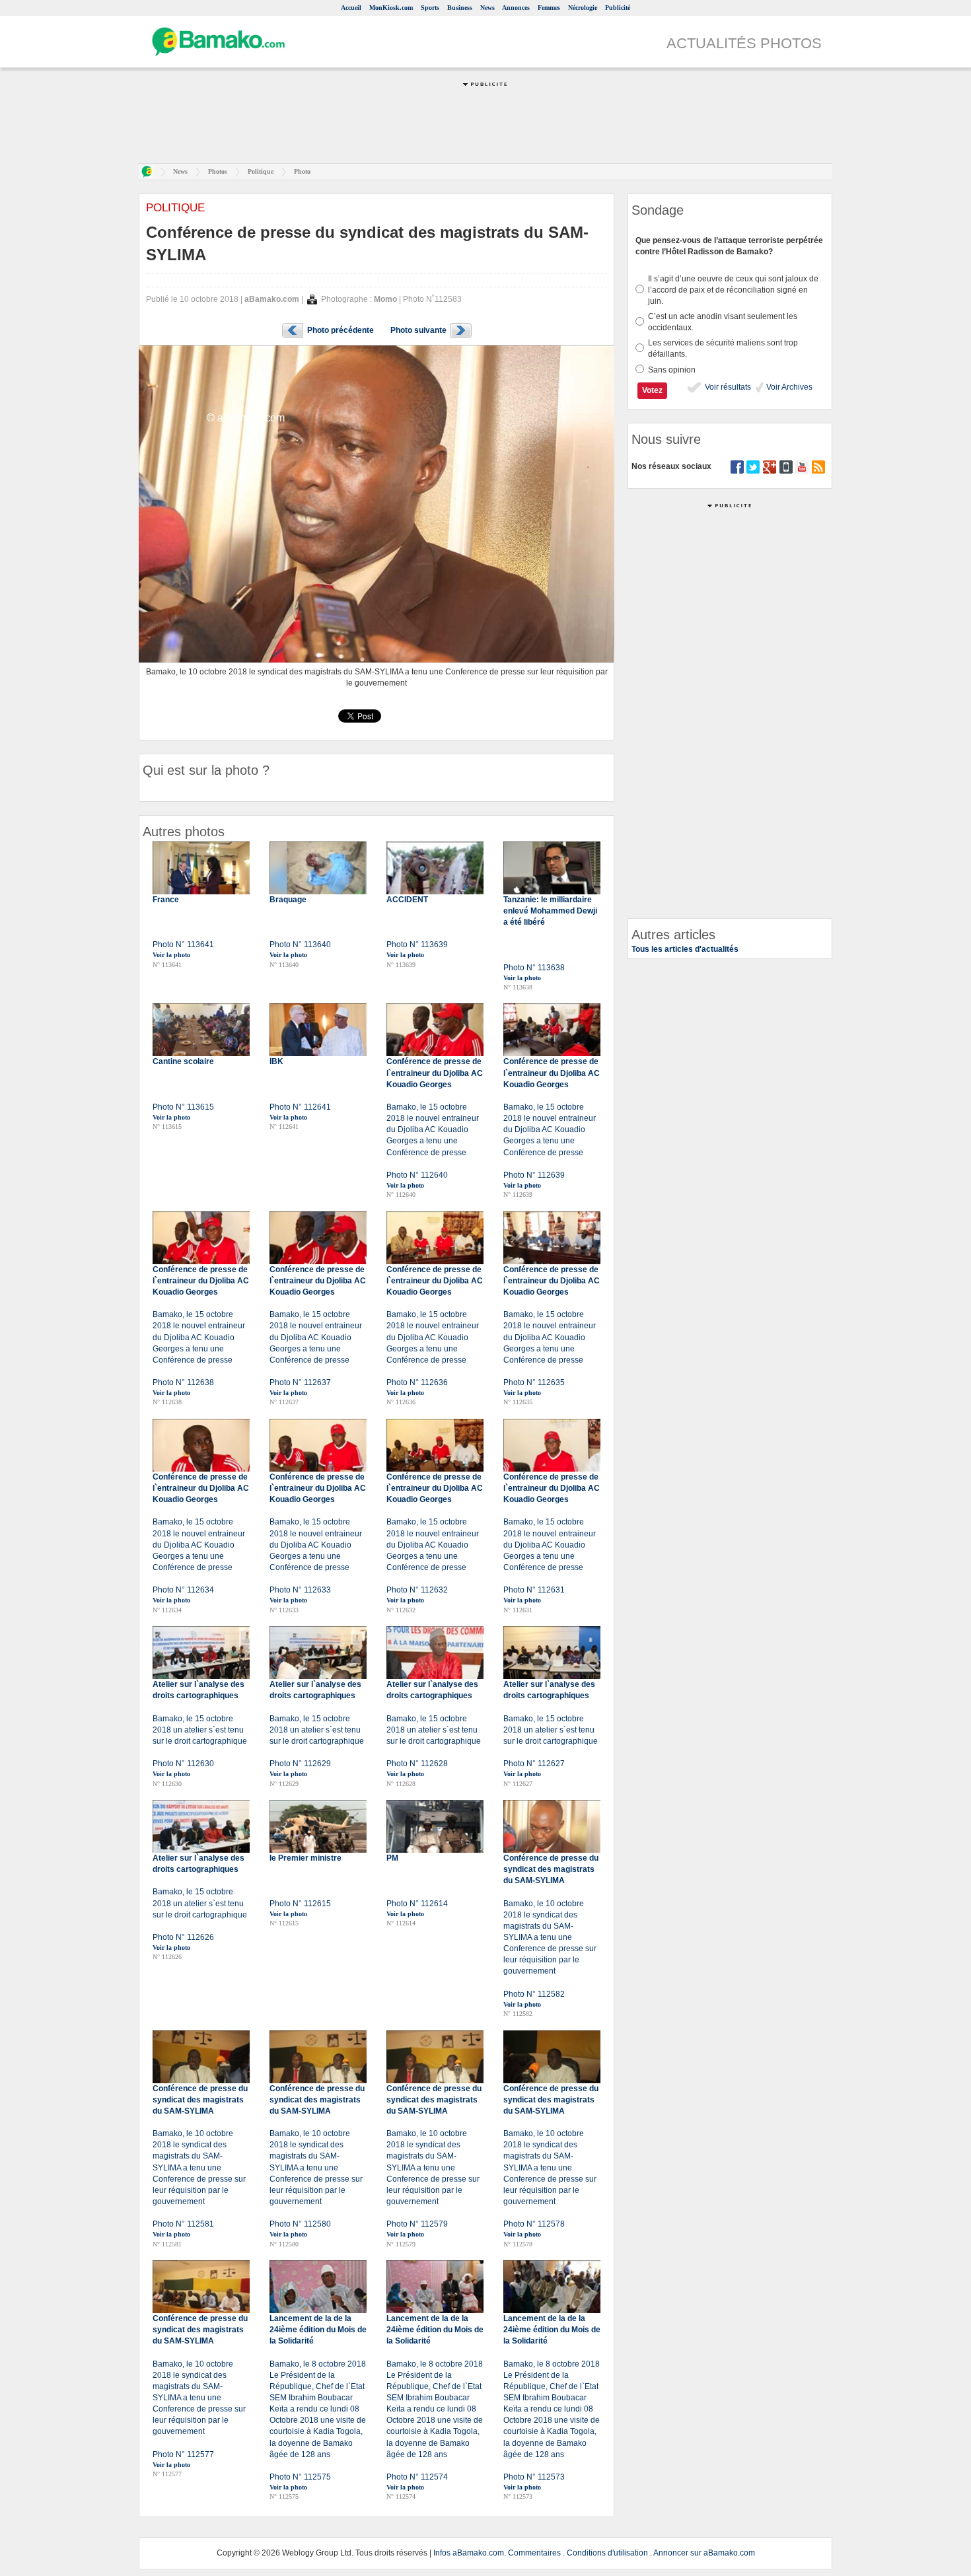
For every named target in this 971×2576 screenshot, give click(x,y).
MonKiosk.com (391, 8)
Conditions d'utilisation (607, 2553)
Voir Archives (788, 387)
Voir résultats (727, 387)
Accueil (351, 8)
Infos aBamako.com (469, 2553)
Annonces (516, 8)
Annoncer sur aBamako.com (704, 2553)
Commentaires (534, 2553)
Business (460, 8)
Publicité (618, 8)
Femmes (549, 8)
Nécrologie (583, 8)
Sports (430, 8)
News (487, 8)
